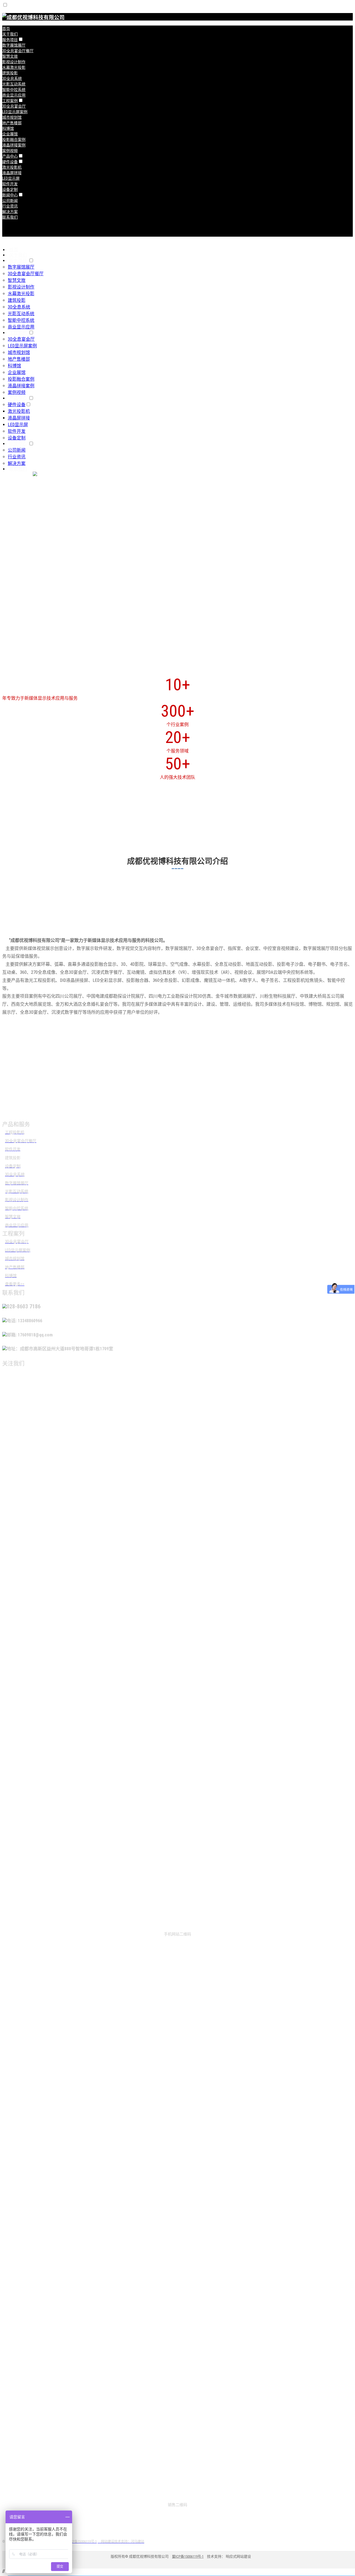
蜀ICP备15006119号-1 (188, 2556)
